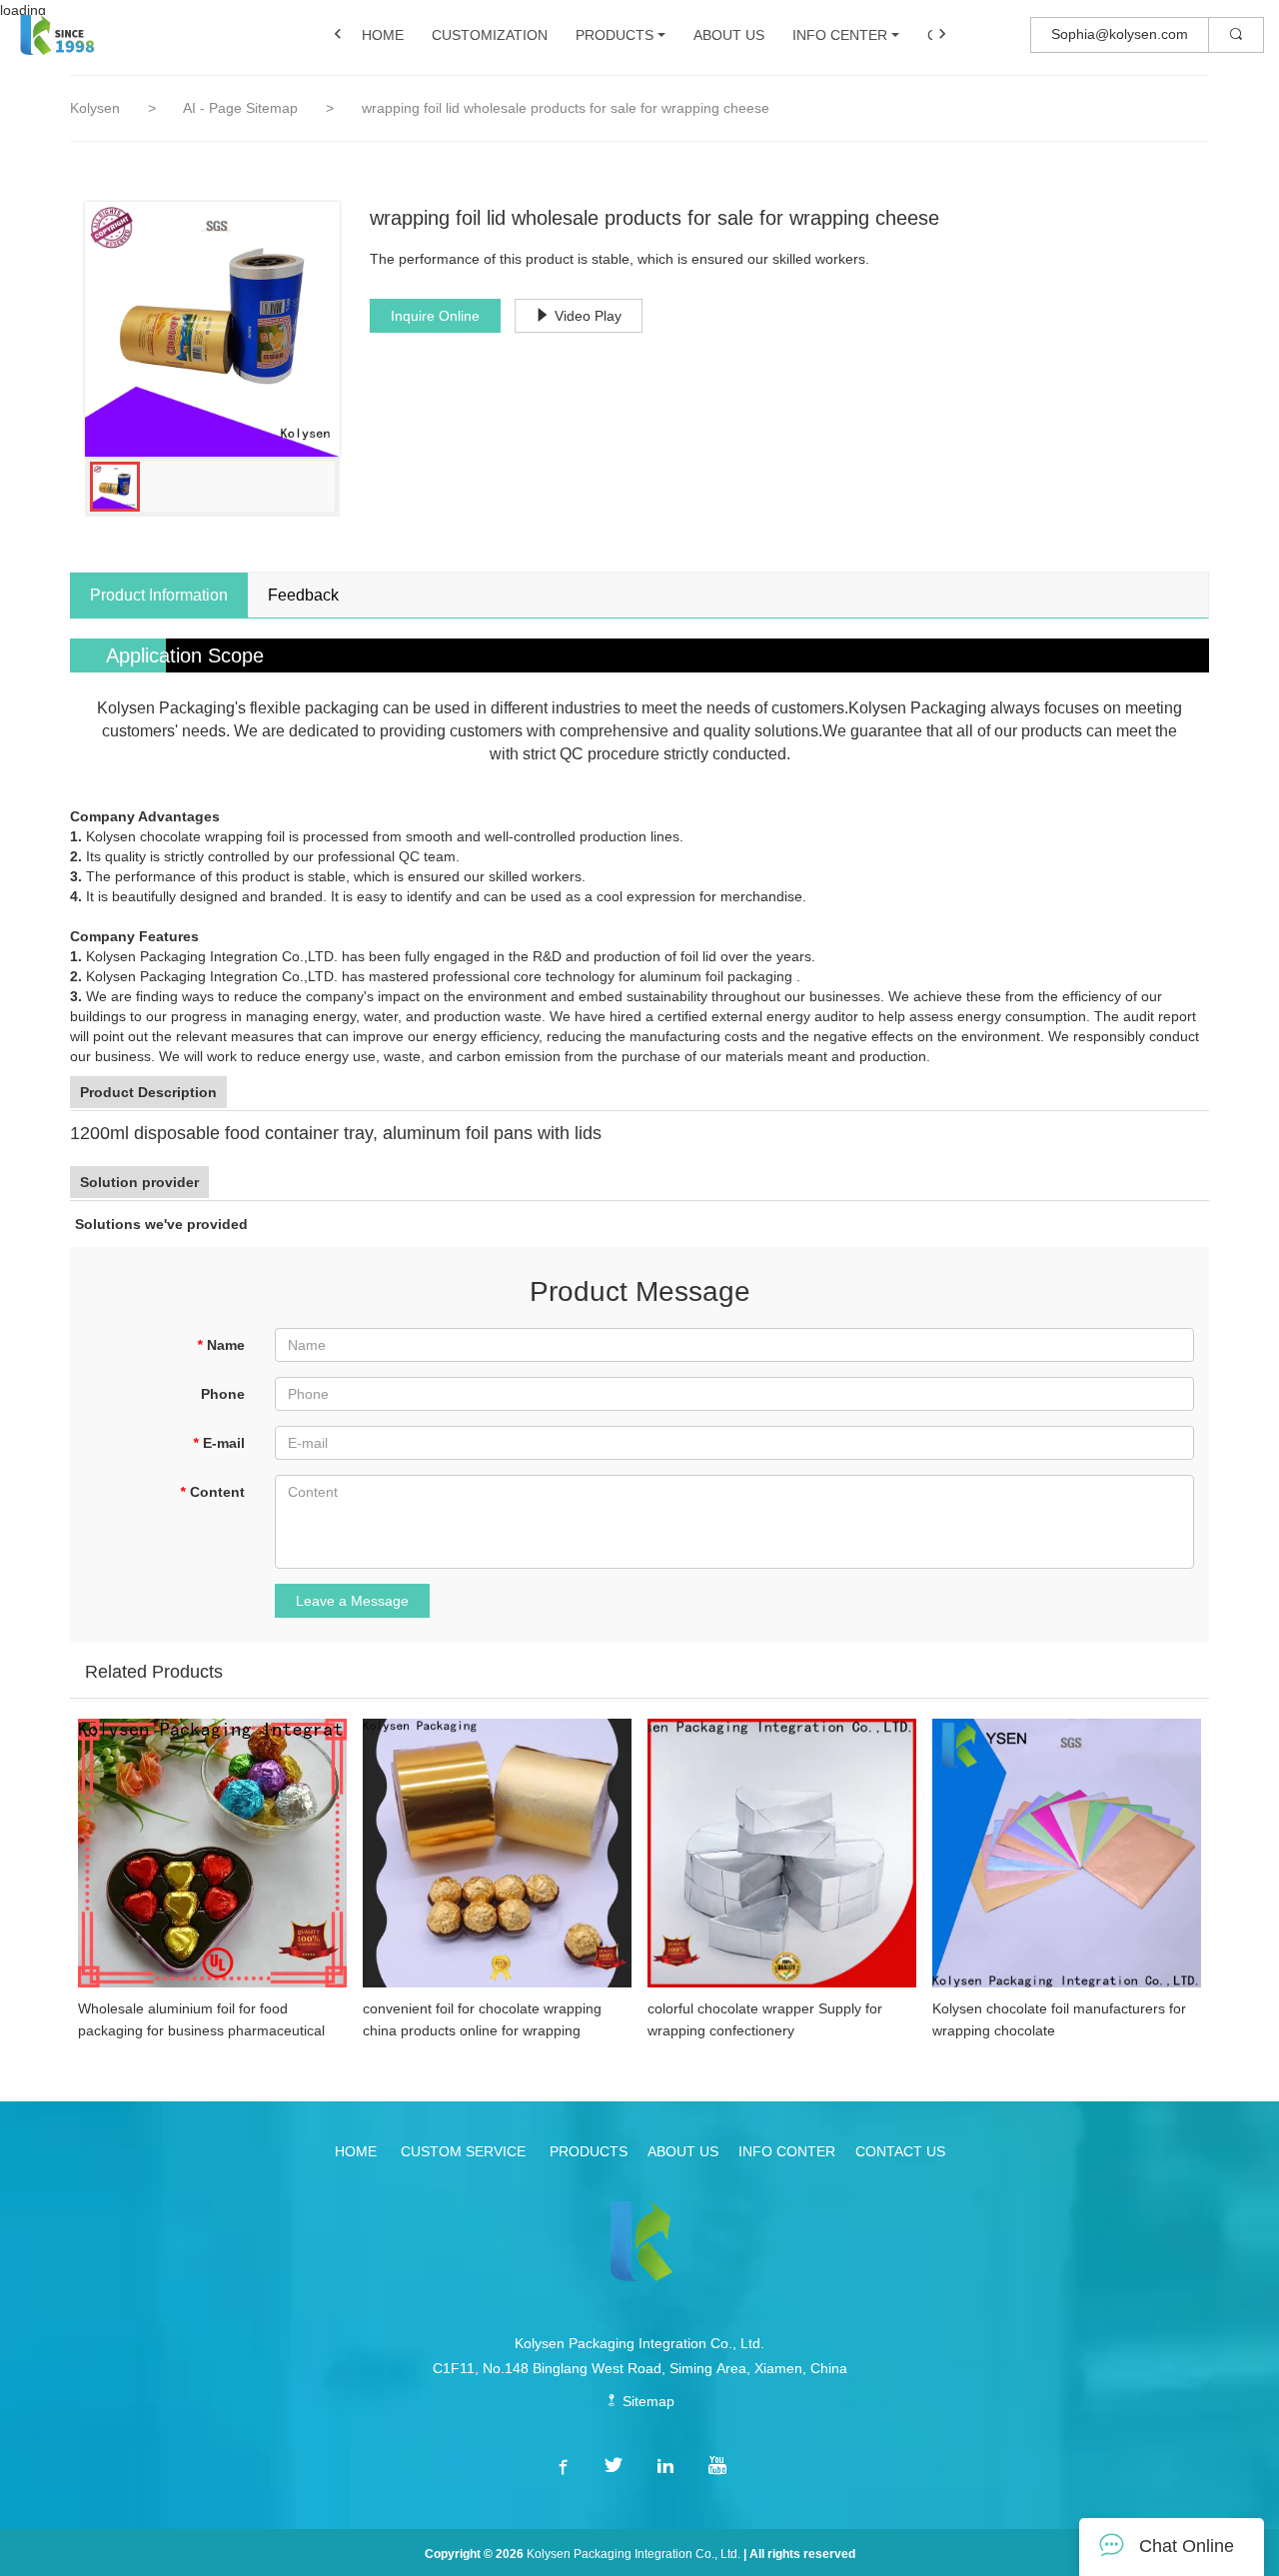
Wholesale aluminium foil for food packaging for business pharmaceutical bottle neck (201, 2021)
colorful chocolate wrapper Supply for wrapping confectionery (765, 2019)
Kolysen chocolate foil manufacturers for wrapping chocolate (1059, 2019)
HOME (383, 35)
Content (212, 1492)
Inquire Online (435, 316)
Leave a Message (352, 1601)
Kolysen (95, 108)
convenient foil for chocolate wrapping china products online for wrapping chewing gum (482, 2021)
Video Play (588, 316)
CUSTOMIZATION (490, 35)
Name (221, 1345)
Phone (223, 1394)
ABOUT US (729, 35)
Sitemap (646, 2401)
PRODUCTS (615, 35)
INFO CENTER (840, 35)
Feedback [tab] (303, 595)
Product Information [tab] (159, 595)
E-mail (219, 1443)
